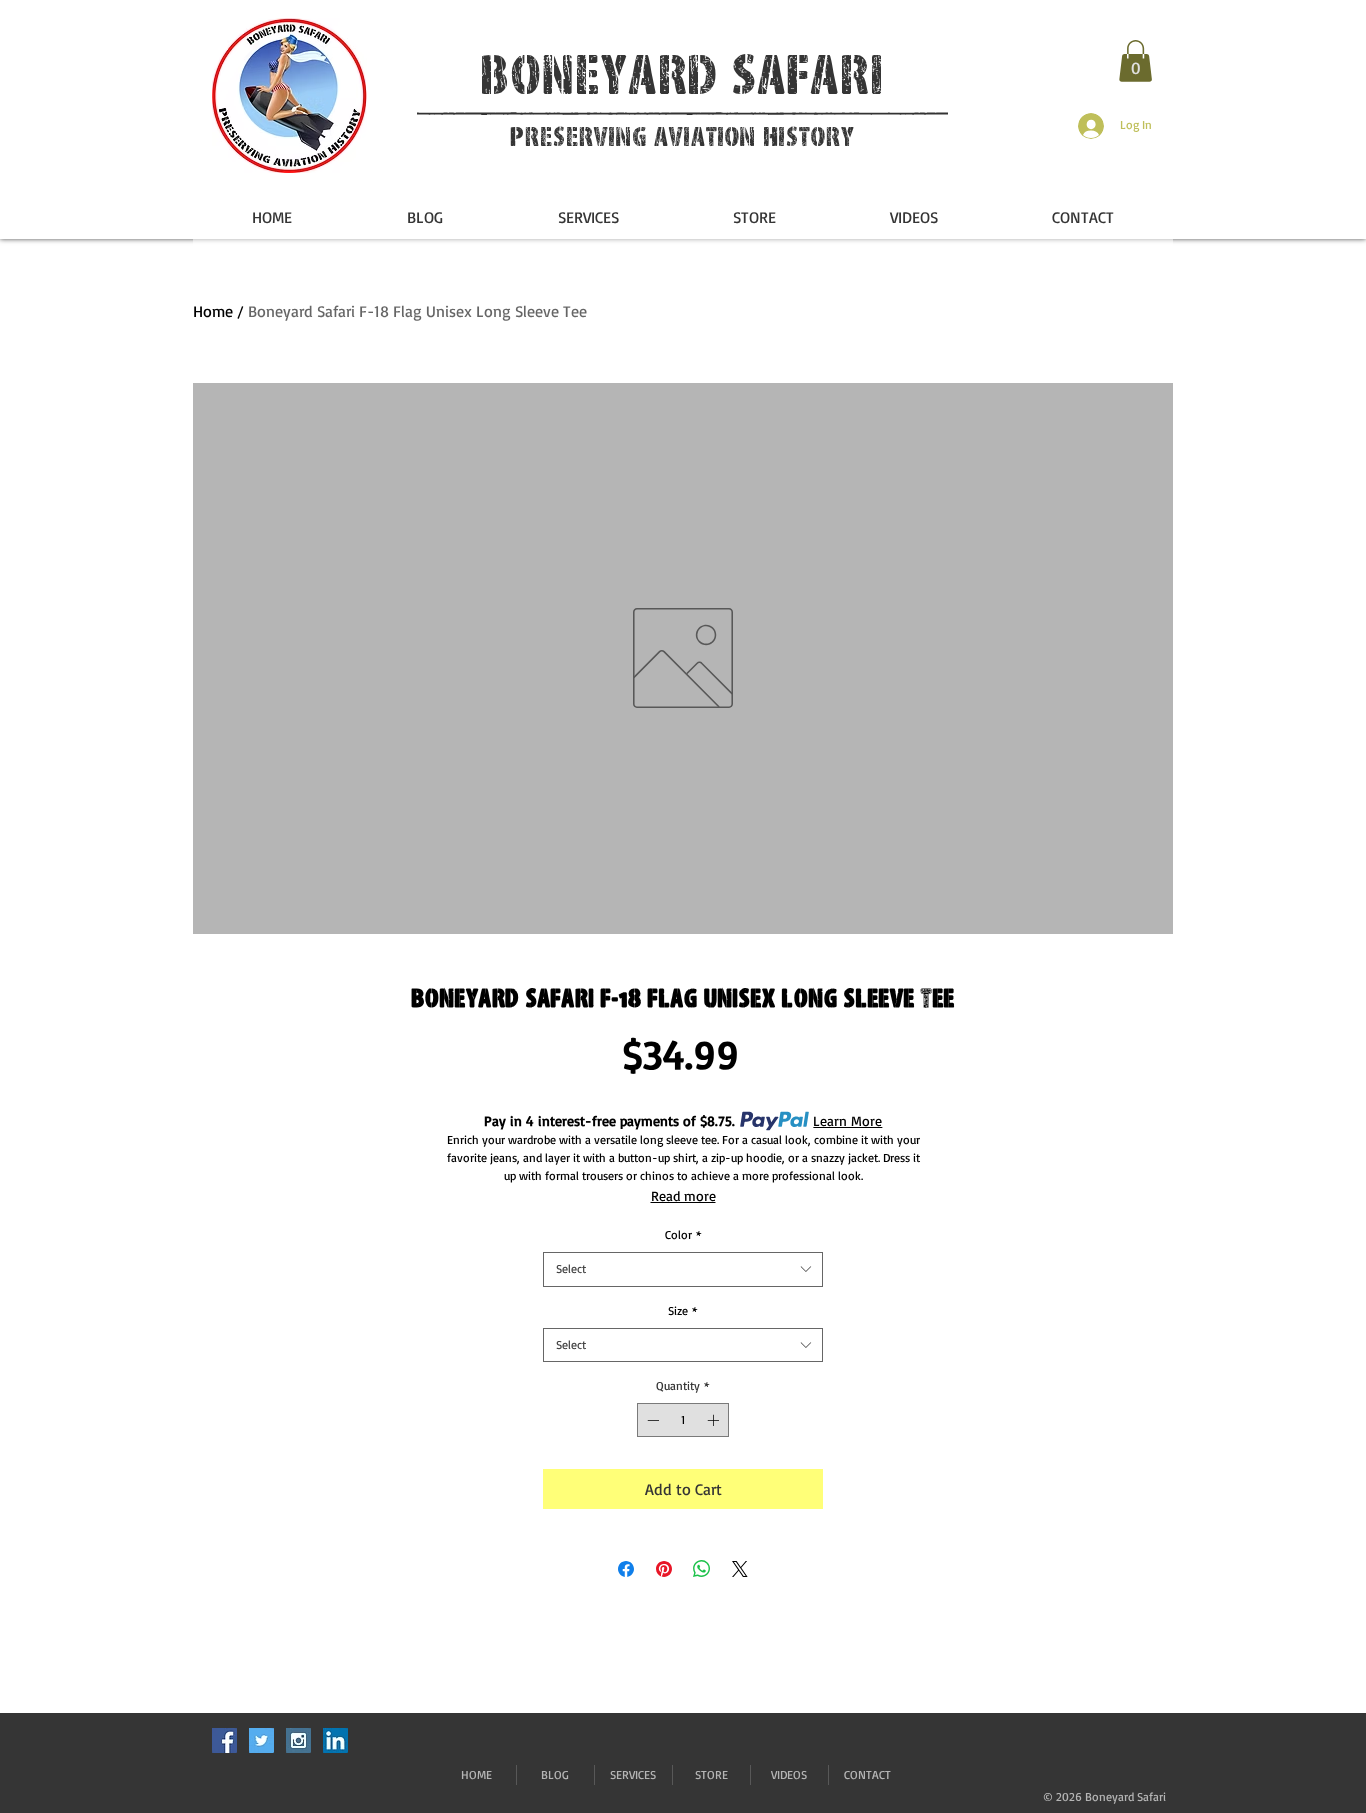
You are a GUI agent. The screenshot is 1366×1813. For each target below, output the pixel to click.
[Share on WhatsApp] (702, 1569)
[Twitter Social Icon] (261, 1740)
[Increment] (715, 1420)
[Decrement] (651, 1420)
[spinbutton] (683, 1420)
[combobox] (683, 1269)
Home (213, 311)
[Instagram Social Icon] (298, 1740)
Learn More (847, 1120)
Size (683, 1310)
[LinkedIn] (335, 1740)
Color (683, 1234)
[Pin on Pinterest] (664, 1569)
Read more (683, 1195)
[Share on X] (740, 1569)
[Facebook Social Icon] (224, 1740)
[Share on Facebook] (626, 1569)
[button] (1135, 61)
